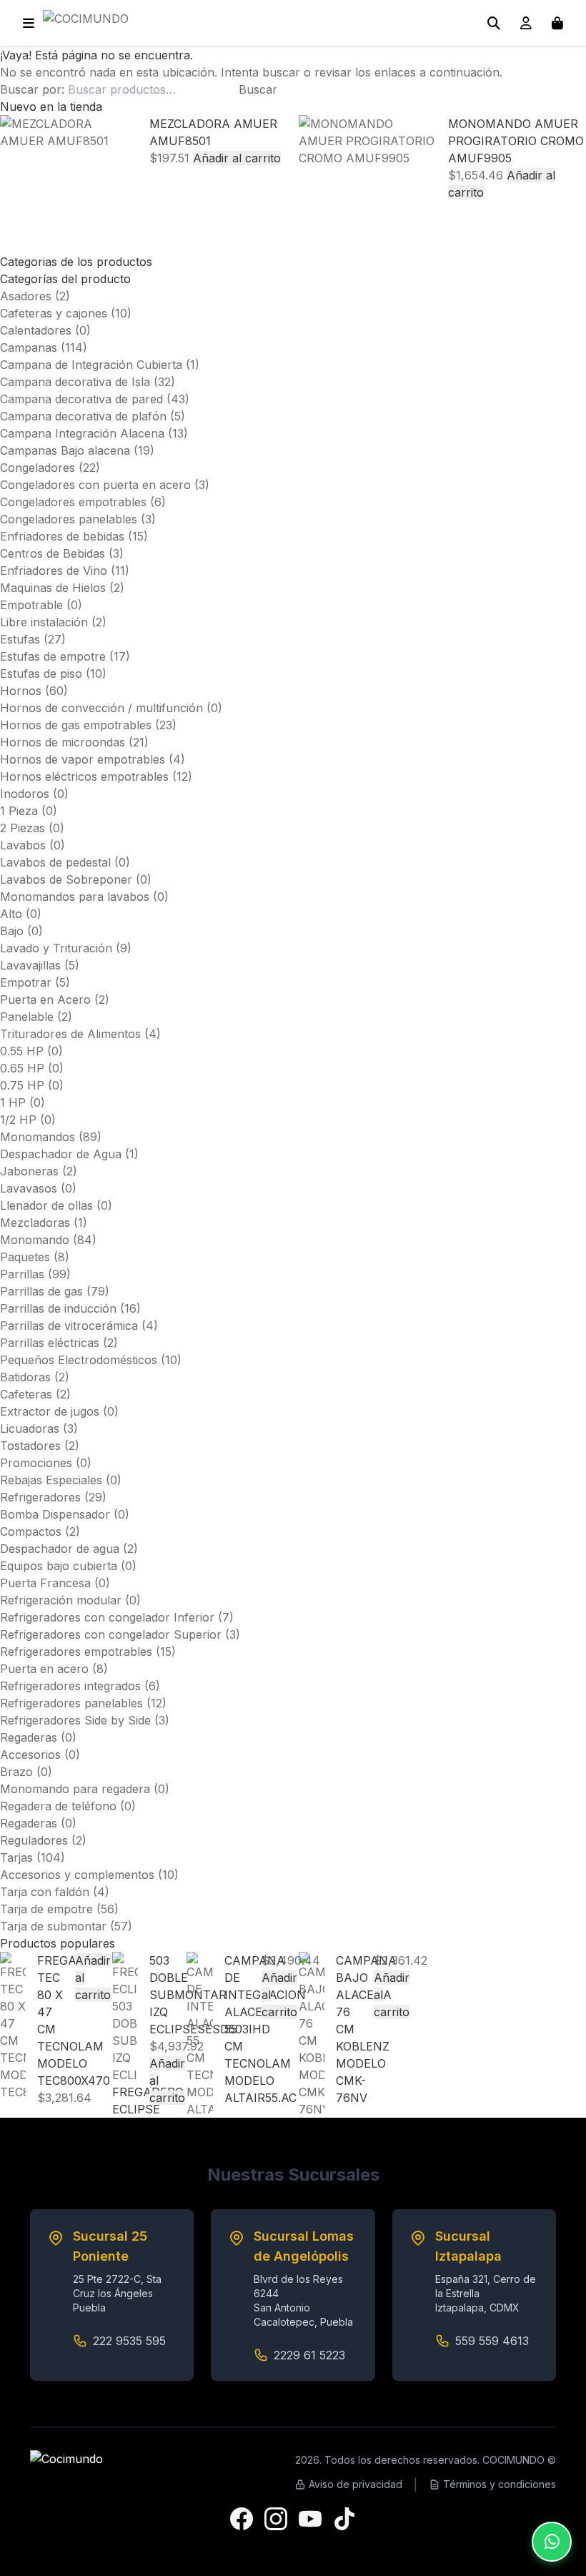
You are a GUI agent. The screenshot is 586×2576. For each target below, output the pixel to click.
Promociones (36, 1463)
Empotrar (26, 982)
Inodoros (25, 794)
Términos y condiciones (500, 2484)
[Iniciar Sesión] (526, 23)
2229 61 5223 (309, 2355)
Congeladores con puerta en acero (95, 485)
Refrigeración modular (61, 1600)
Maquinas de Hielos (53, 588)
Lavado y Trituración (56, 948)
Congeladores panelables (69, 519)
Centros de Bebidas (53, 553)
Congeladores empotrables (73, 502)
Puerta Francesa (45, 1583)
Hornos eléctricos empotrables (84, 776)
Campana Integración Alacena (82, 433)
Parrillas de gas (41, 1291)
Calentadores (36, 330)
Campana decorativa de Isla (75, 382)
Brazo (16, 1772)
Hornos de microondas (63, 742)
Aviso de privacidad (356, 2484)
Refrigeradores (40, 1497)
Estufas (20, 639)
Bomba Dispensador (55, 1514)
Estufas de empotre (53, 656)
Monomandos (38, 1137)
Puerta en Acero (45, 1000)
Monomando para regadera (75, 1789)
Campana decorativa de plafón (83, 416)
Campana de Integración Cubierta (91, 365)
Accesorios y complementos (77, 1875)
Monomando (35, 1240)
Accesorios (30, 1755)
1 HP (13, 1102)
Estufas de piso (41, 673)
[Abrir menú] (29, 23)
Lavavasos (29, 1188)
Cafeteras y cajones (54, 313)
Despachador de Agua (61, 1154)
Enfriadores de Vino (54, 571)
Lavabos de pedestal (55, 862)
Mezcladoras (35, 1223)
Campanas (29, 347)
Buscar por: (32, 89)
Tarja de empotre (46, 1909)
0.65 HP (22, 1068)
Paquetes (25, 1257)
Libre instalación (44, 622)
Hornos (21, 691)
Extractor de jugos (50, 1411)
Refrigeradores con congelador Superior (111, 1634)
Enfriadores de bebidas (62, 536)
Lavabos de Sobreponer (66, 879)
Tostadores (30, 1446)
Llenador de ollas (46, 1205)
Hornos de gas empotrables (76, 725)
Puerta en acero (44, 1669)
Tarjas (16, 1857)
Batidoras (25, 1377)
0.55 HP (22, 1051)
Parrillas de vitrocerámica (69, 1326)
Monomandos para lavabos (75, 897)
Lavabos (23, 845)
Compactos (31, 1531)
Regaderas (29, 1737)
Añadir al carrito (237, 158)
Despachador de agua (60, 1549)
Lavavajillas (30, 965)
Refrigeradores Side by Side (75, 1720)
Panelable (27, 1017)
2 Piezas (23, 828)
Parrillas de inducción (58, 1308)
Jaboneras (29, 1171)
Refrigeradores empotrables (76, 1652)
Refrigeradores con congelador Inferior (107, 1617)
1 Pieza (19, 811)
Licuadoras (30, 1428)
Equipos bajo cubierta (59, 1566)
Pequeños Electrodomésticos (79, 1360)
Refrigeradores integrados (70, 1686)
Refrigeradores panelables (71, 1703)
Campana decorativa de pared (81, 399)
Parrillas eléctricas (50, 1343)
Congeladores (38, 468)
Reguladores (34, 1840)
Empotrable (31, 605)
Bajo (12, 931)
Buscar (258, 89)
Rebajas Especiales (51, 1480)
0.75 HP (22, 1085)
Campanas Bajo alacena (65, 450)
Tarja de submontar (53, 1926)
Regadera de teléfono (58, 1806)
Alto (11, 914)
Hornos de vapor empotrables (83, 759)
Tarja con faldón (45, 1892)
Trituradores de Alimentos (70, 1034)
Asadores (26, 296)
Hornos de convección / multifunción (101, 708)
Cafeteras (26, 1394)
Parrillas (22, 1274)
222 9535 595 (129, 2341)
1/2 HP (18, 1120)
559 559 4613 (492, 2341)
